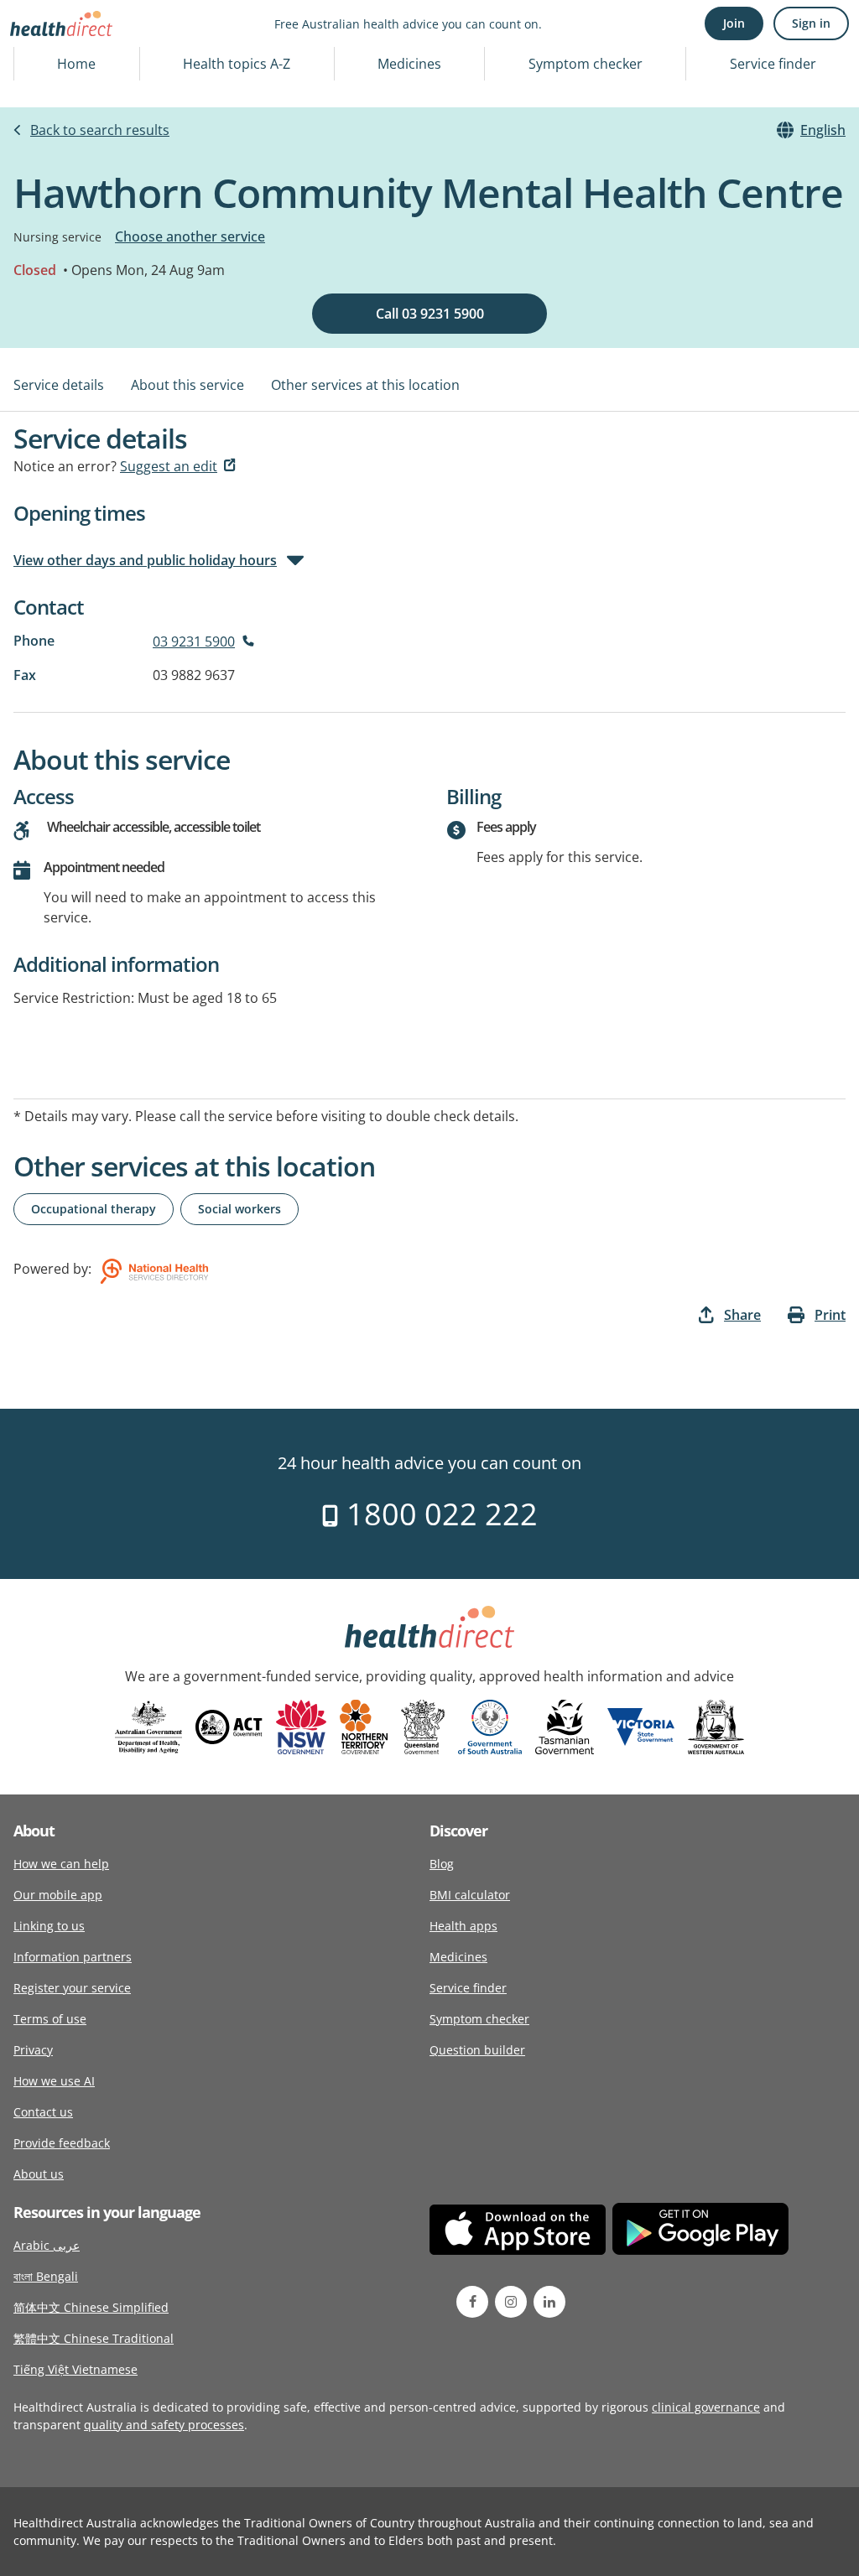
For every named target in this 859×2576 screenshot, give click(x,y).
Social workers (239, 1209)
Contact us (43, 2112)
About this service (187, 385)
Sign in (811, 23)
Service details (59, 385)
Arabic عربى (47, 2245)
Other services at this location (365, 385)
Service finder (773, 64)
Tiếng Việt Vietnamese (75, 2369)
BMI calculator (470, 1895)
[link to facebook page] (472, 2302)
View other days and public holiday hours (145, 560)
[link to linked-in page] (549, 2302)
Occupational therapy (94, 1209)
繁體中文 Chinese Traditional (94, 2338)
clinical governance (706, 2407)
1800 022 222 (438, 1514)
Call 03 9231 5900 (430, 314)
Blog (442, 1864)
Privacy (33, 2050)
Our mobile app (58, 1895)
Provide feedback (62, 2143)
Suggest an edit (169, 466)
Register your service (72, 1988)
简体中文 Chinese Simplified (91, 2307)
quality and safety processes (164, 2425)
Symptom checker (586, 64)
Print (830, 1315)
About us (39, 2174)
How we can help (61, 1864)
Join (734, 23)
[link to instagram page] (511, 2302)
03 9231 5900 (194, 641)
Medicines (409, 64)
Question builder (477, 2050)
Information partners (73, 1957)
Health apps (463, 1926)
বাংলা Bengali (46, 2276)
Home (76, 64)
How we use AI (54, 2081)
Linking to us (49, 1926)
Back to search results (100, 130)
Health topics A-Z (237, 64)
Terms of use (50, 2019)
